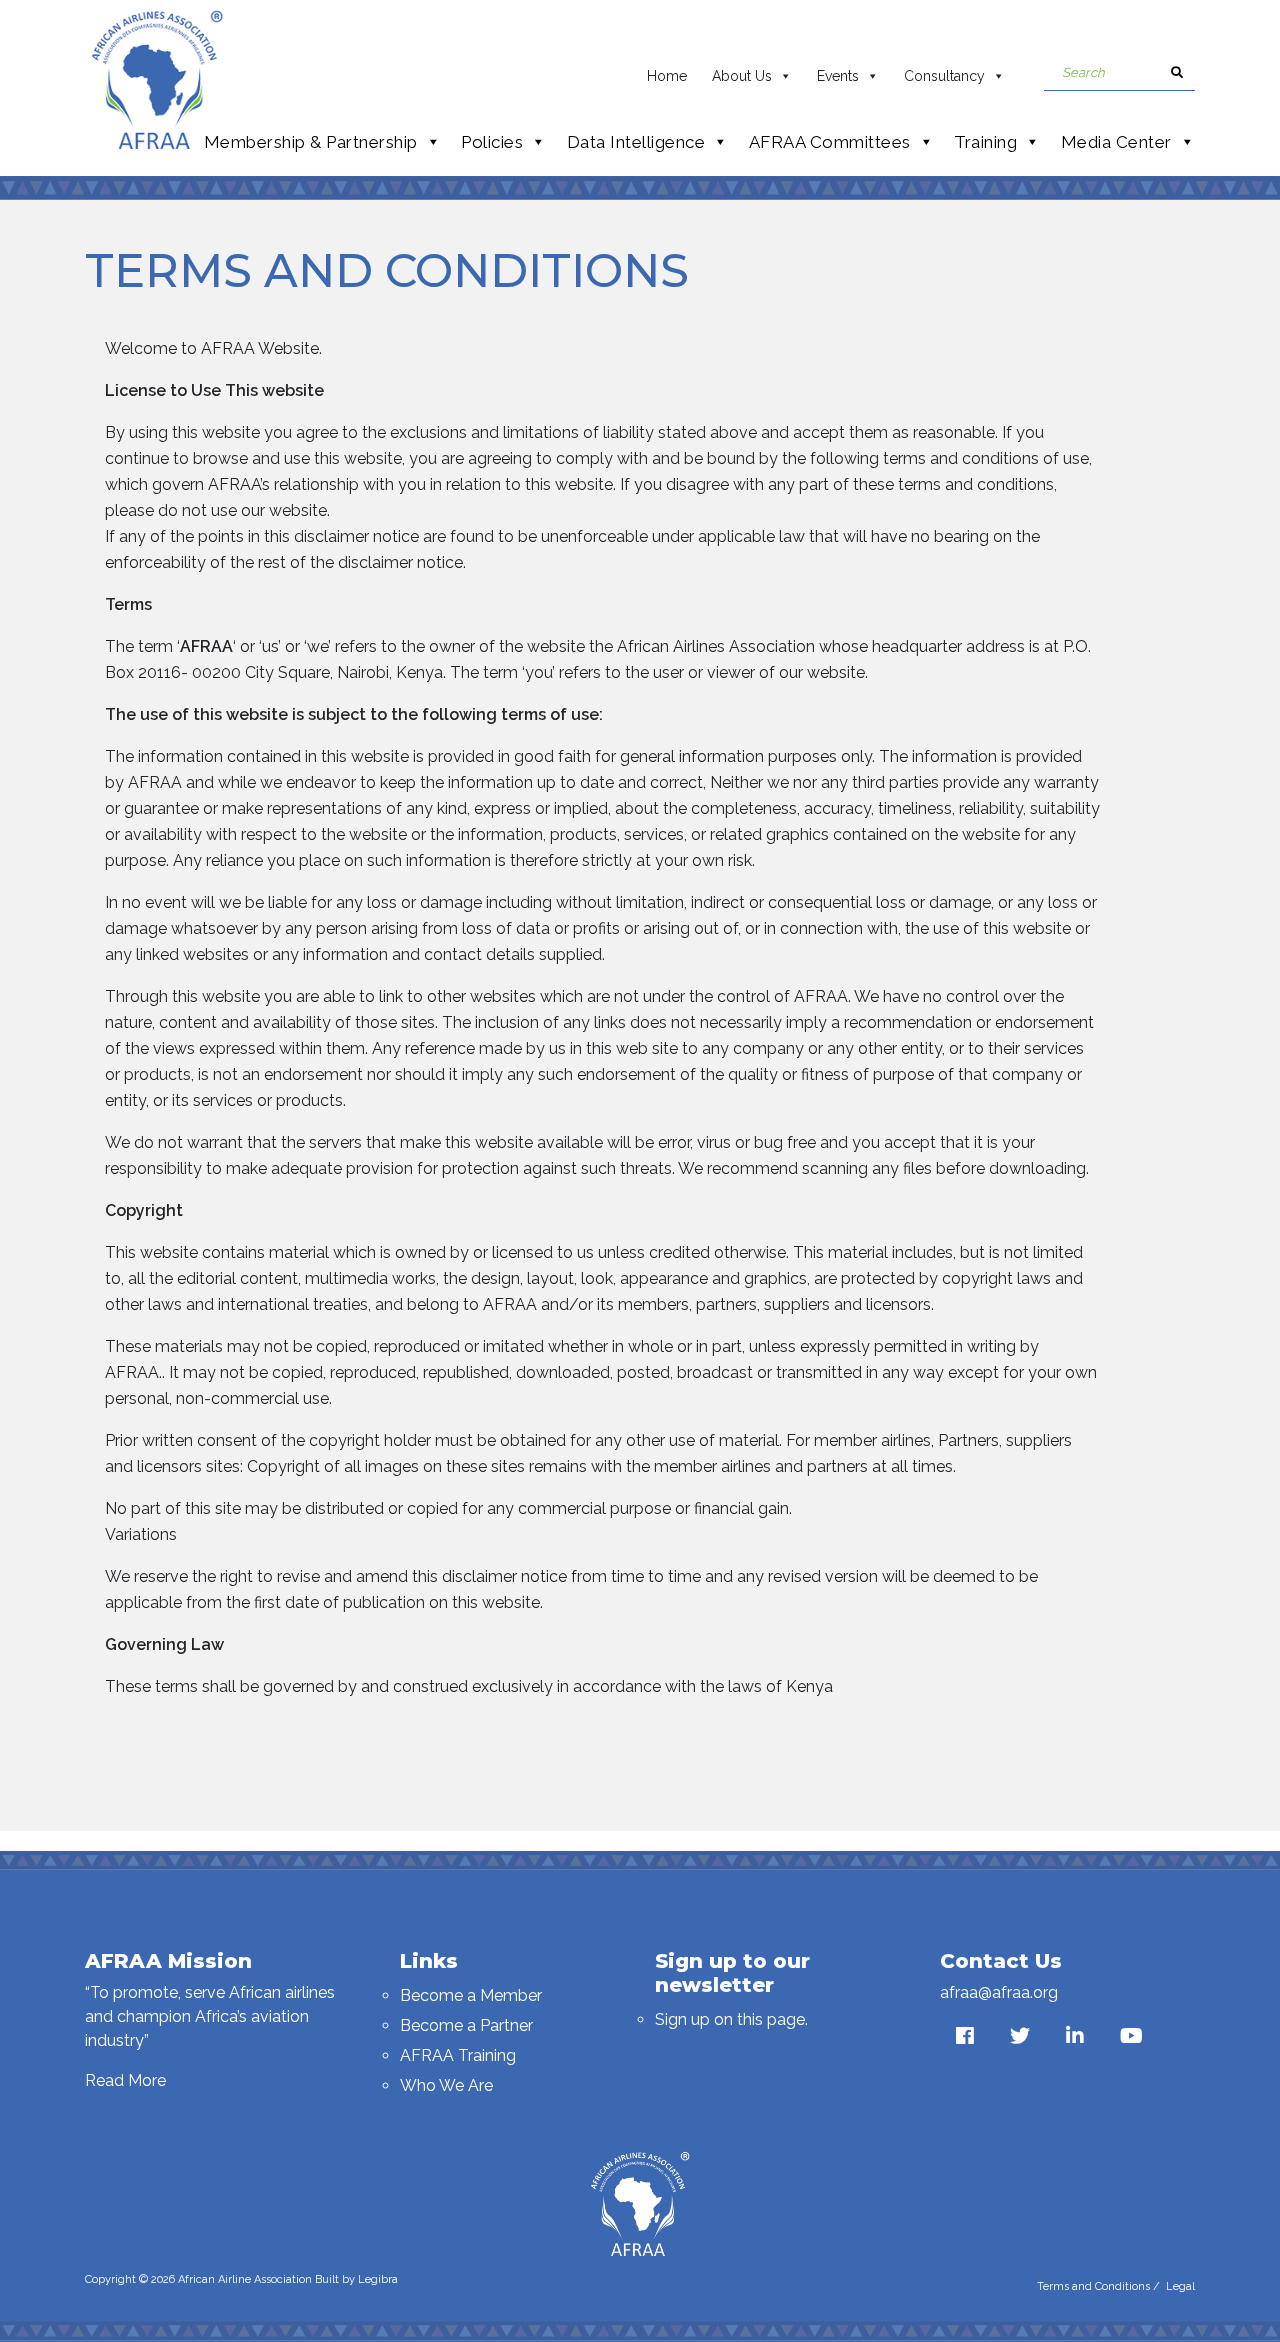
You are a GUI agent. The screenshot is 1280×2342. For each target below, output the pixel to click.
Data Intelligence (636, 142)
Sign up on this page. (731, 2019)
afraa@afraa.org (999, 1992)
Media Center (1116, 142)
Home (667, 76)
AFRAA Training (458, 2055)
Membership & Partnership (311, 142)
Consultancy (944, 76)
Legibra (378, 2279)
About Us (742, 76)
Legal (1180, 2286)
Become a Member (471, 1995)
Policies (492, 142)
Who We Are (446, 2085)
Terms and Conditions (1093, 2286)
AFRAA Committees (830, 142)
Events (838, 76)
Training (985, 142)
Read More (125, 2080)
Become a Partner (466, 2025)
